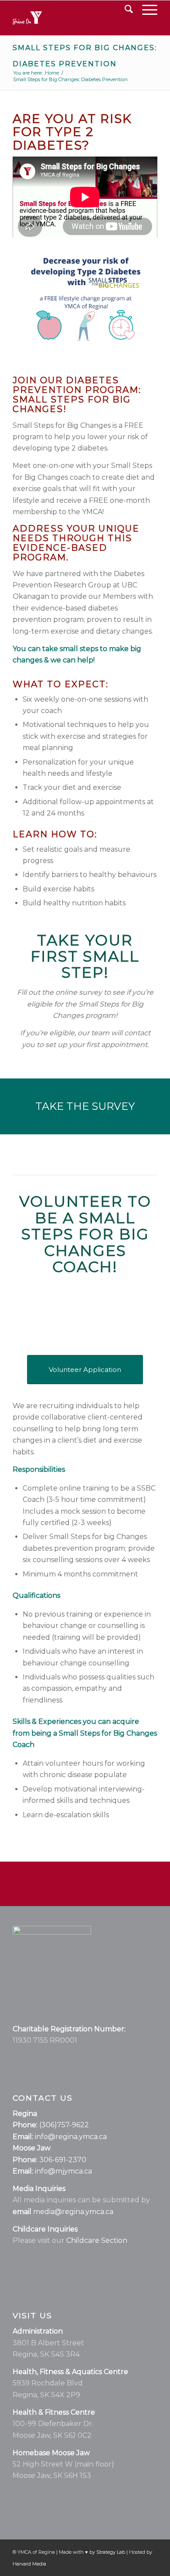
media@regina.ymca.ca (73, 2212)
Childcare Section (97, 2240)
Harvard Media (29, 2564)
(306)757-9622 (64, 2125)
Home (52, 73)
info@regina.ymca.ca (71, 2137)
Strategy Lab (111, 2552)
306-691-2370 (63, 2160)
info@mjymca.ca (63, 2171)
